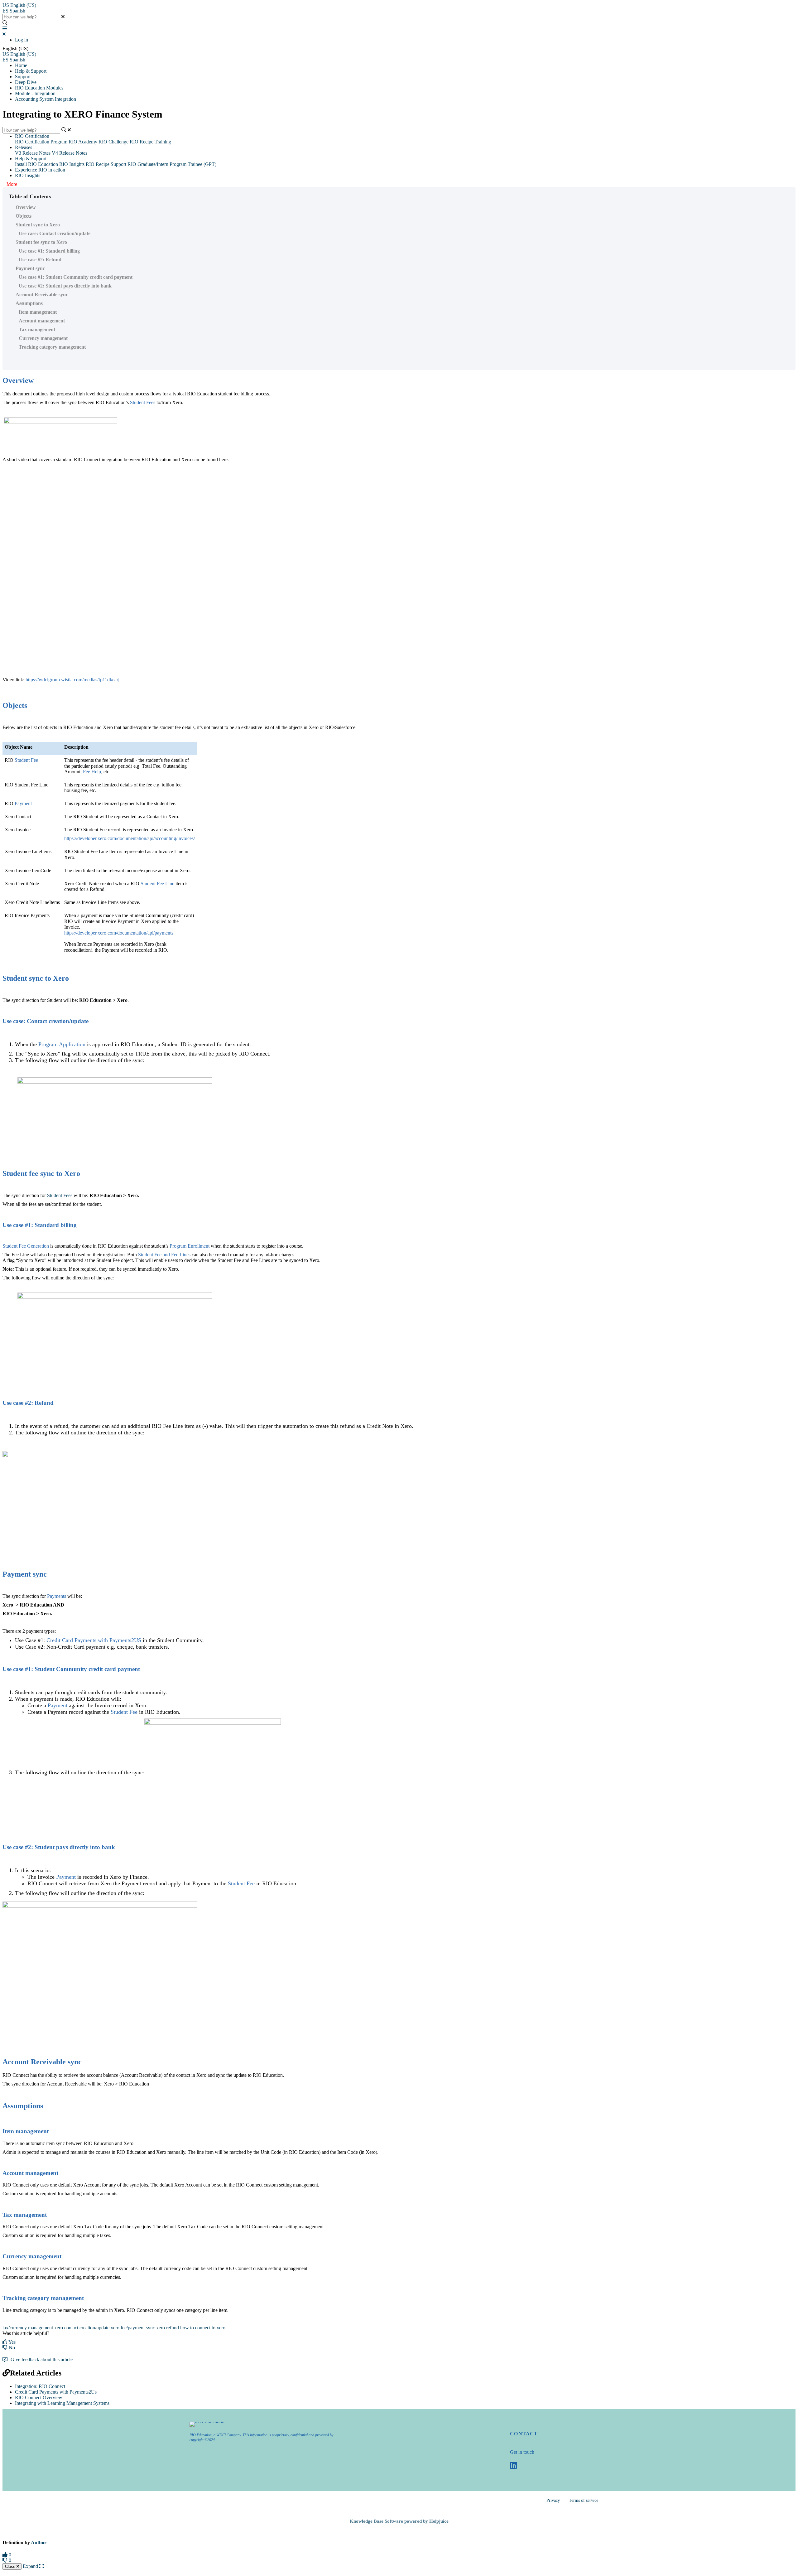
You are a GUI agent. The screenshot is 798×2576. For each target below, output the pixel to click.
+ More (10, 184)
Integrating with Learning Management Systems (62, 2403)
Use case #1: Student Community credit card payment (76, 277)
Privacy (553, 2500)
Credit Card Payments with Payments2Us (56, 2392)
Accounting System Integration (46, 99)
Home (21, 65)
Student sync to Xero (38, 225)
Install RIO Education (36, 164)
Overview (26, 207)
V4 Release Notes (70, 153)
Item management (38, 312)
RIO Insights (72, 164)
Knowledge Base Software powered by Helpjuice (399, 2521)
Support (23, 77)
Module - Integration (35, 93)
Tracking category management (52, 347)
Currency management (43, 338)
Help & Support (31, 71)
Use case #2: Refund (40, 260)
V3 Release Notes (33, 153)
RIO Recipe (98, 164)
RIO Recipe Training (150, 142)
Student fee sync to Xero (41, 242)
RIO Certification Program (41, 142)
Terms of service (584, 2500)
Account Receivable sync (42, 295)
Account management (42, 321)
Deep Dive (26, 82)
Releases (24, 147)
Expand (31, 2566)
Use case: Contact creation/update (55, 233)
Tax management (37, 329)
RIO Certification (32, 136)
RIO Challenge (113, 142)
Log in (22, 40)
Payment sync (30, 268)
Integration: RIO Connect (40, 2386)
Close (11, 2566)
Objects (24, 216)
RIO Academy (83, 142)
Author (39, 2542)
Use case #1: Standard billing (49, 251)
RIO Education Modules (39, 88)
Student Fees (60, 1195)
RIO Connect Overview (39, 2397)
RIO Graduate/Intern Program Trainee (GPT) (172, 164)
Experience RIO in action (40, 170)
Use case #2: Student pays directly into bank (65, 286)
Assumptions (29, 303)
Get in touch (522, 2452)
